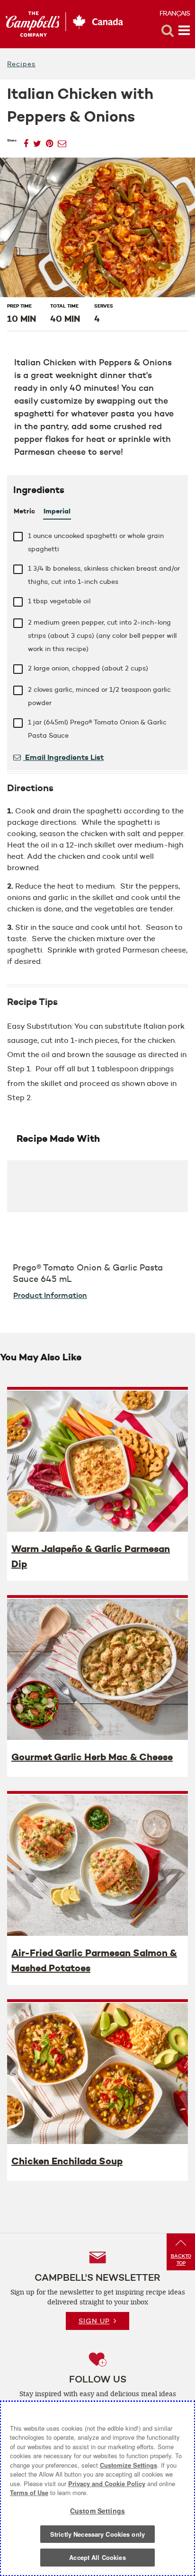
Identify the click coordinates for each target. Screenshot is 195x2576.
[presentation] (97, 1461)
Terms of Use (29, 2492)
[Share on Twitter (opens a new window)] (37, 141)
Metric (24, 511)
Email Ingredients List (63, 757)
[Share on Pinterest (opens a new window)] (49, 141)
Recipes (21, 64)
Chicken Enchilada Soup (67, 2161)
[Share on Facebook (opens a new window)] (26, 141)
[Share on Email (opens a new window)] (62, 141)
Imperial (57, 511)
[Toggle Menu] (184, 31)
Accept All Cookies (97, 2557)
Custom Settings (97, 2511)
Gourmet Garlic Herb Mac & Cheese (92, 1757)
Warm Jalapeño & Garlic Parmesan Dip (91, 1556)
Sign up (94, 2321)
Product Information (50, 1295)
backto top (181, 2259)
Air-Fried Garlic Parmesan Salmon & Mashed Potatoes (94, 1960)
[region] (97, 2488)
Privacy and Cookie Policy (107, 2483)
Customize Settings (129, 2465)
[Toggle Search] (168, 31)
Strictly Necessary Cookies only (97, 2534)
